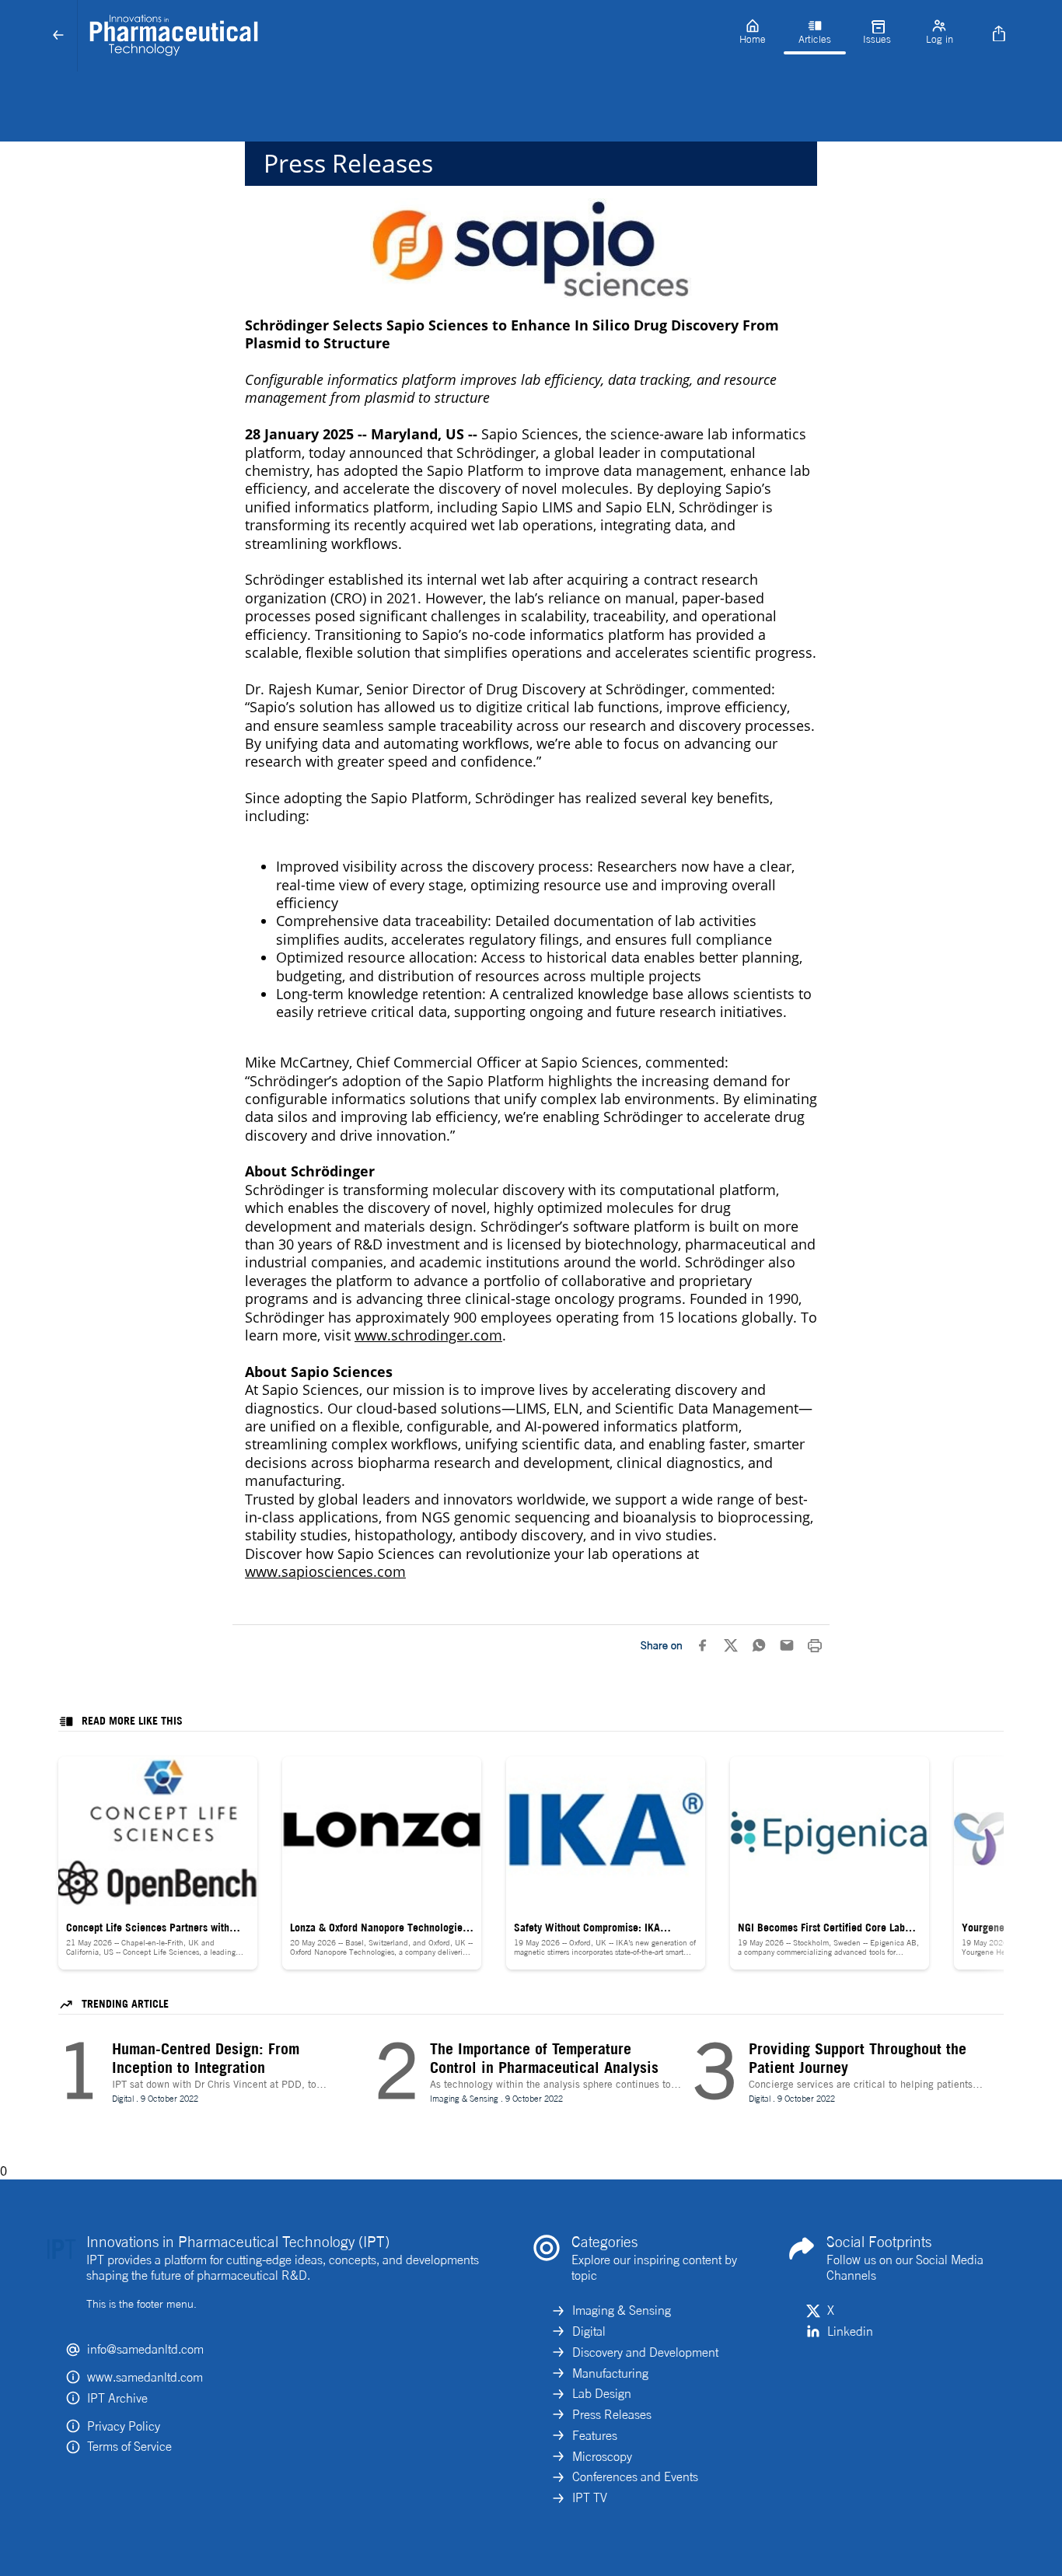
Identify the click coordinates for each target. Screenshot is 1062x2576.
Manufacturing (610, 2373)
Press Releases (612, 2414)
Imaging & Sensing (622, 2310)
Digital (589, 2331)
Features (595, 2435)
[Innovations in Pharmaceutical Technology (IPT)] (400, 36)
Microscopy (602, 2456)
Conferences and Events (635, 2476)
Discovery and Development (645, 2352)
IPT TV (590, 2497)
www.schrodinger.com (428, 1335)
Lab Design (602, 2393)
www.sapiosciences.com (325, 1571)
